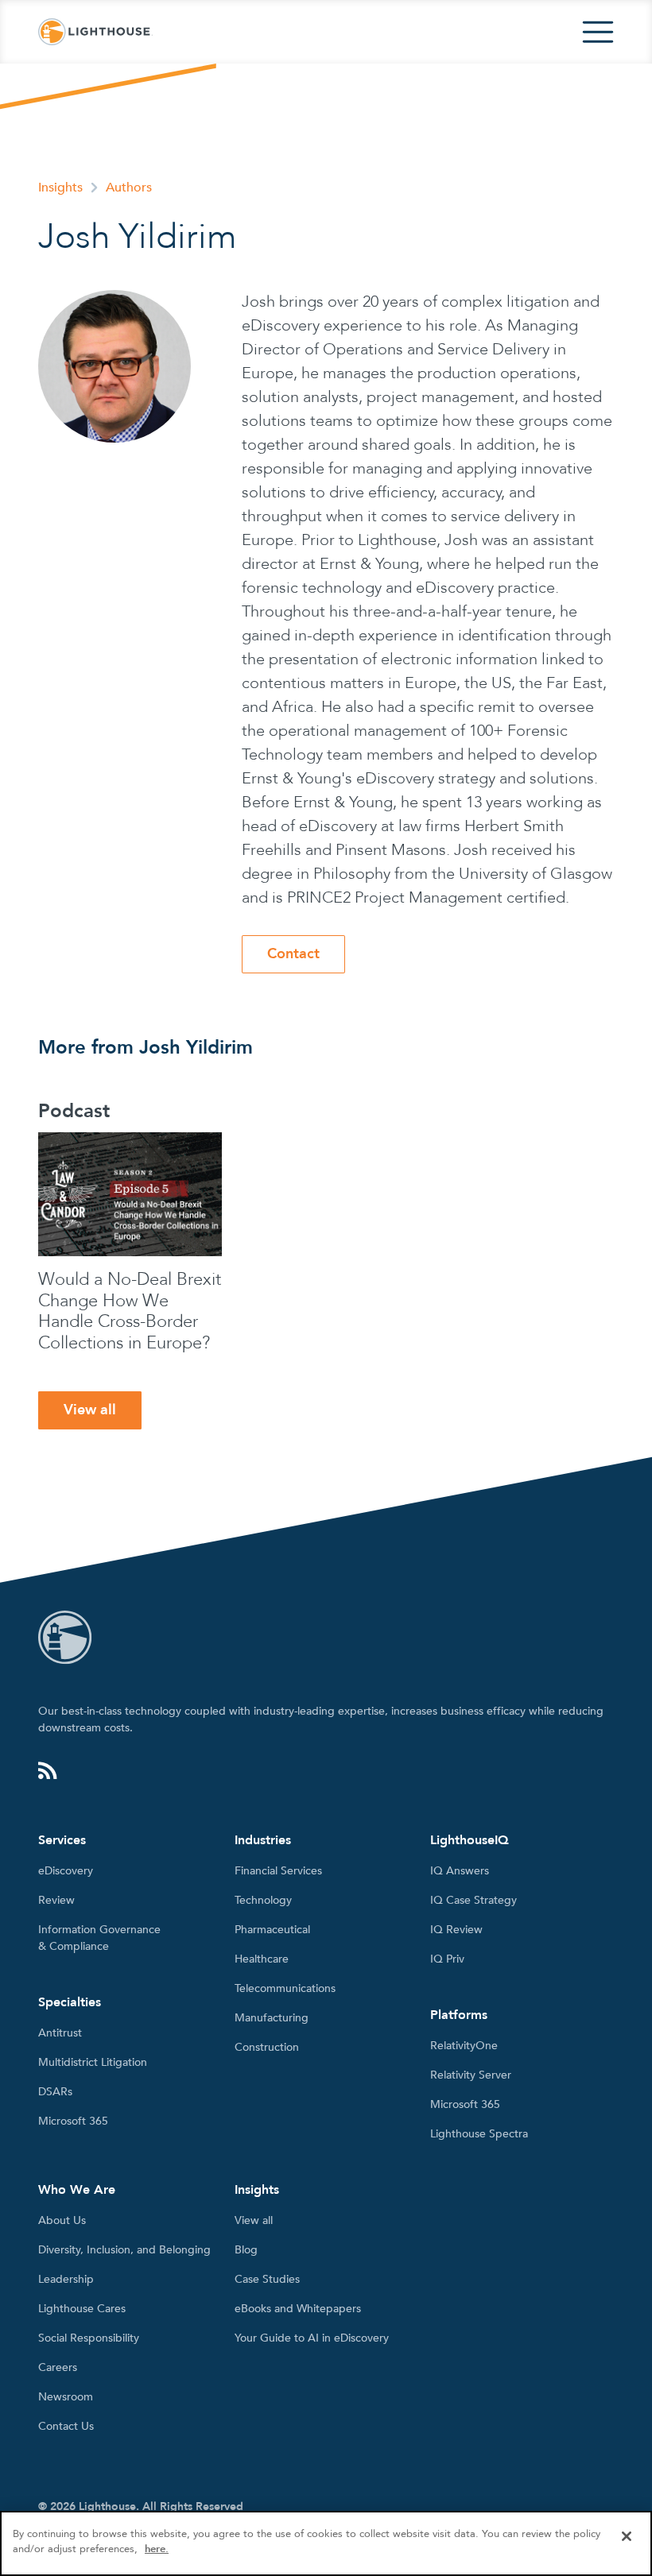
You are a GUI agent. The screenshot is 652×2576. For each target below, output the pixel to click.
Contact (293, 954)
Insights (60, 188)
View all (90, 1410)
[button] (598, 32)
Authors (129, 188)
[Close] (627, 2536)
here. (157, 2549)
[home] (95, 32)
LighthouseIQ (470, 1840)
